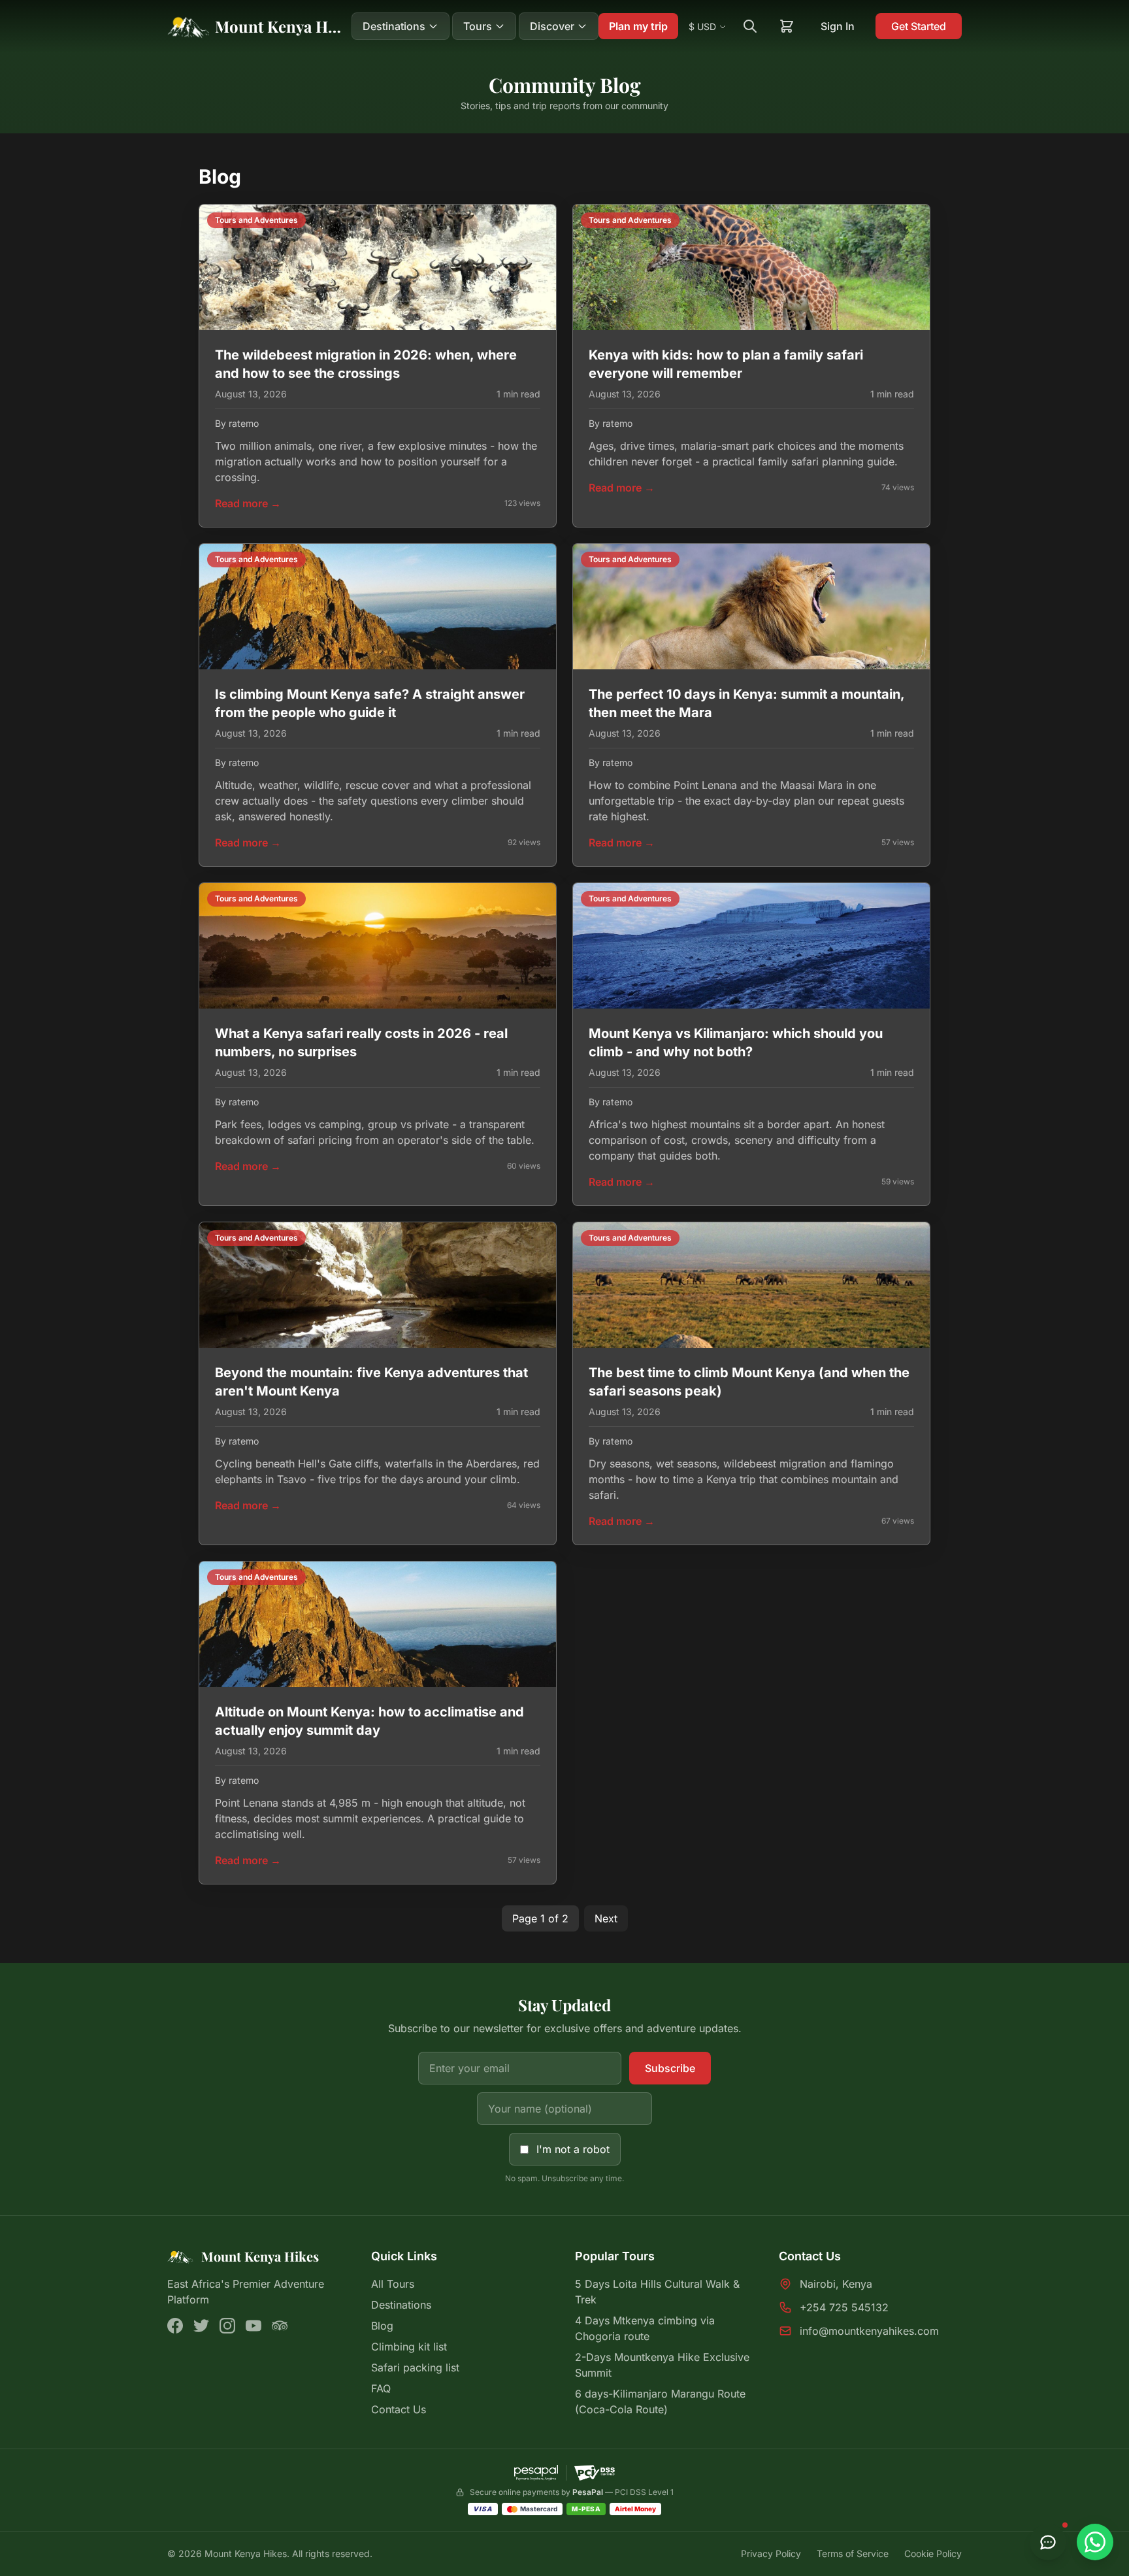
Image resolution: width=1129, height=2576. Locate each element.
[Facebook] (175, 2326)
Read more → (248, 503)
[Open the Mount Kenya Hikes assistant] (1048, 2542)
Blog (382, 2326)
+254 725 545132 (844, 2307)
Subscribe (670, 2068)
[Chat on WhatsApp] (1095, 2542)
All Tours (393, 2284)
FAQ (381, 2388)
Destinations (401, 2305)
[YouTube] (254, 2326)
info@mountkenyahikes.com (869, 2331)
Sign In (838, 26)
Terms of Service (853, 2553)
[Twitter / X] (201, 2326)
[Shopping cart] (787, 26)
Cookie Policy (933, 2553)
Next (606, 1918)
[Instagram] (227, 2326)
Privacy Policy (771, 2553)
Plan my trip (638, 26)
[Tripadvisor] (280, 2326)
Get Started (919, 26)
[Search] (750, 26)
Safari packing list (415, 2367)
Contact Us (399, 2409)
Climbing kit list (409, 2347)
